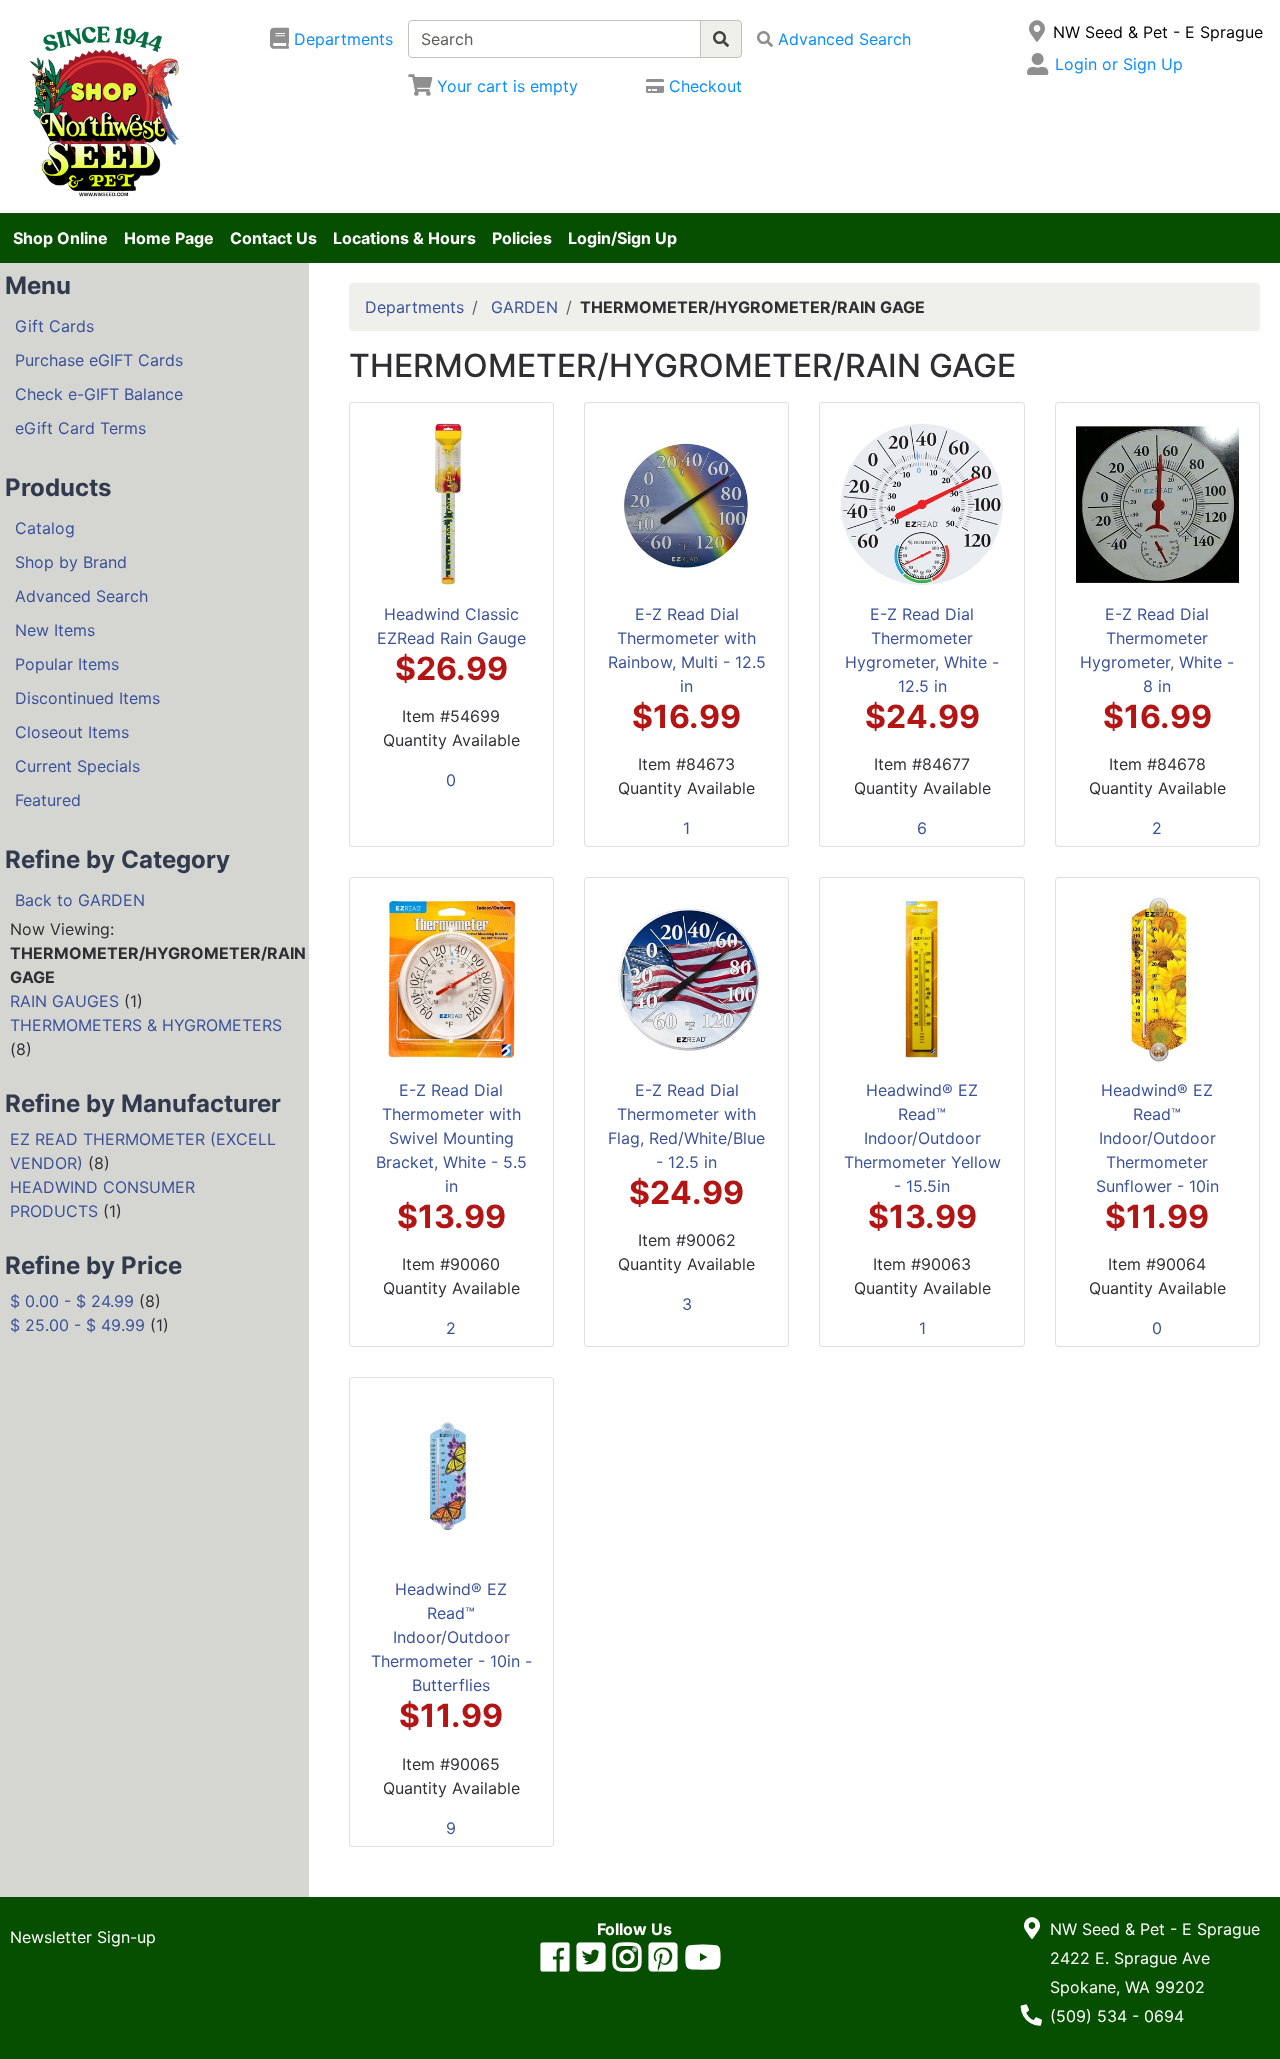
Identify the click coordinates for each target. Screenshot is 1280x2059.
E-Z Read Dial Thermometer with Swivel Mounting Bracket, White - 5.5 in (451, 1138)
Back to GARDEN (80, 900)
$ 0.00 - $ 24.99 (72, 1301)
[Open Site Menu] (1036, 32)
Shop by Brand (71, 562)
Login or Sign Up (1119, 64)
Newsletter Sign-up (83, 1937)
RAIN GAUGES (64, 1001)
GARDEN (524, 307)
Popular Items (67, 664)
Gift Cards (54, 326)
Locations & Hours (404, 238)
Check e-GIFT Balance (99, 394)
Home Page (169, 238)
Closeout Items (72, 732)
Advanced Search (81, 596)
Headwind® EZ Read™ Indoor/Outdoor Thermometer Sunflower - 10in (1157, 1138)
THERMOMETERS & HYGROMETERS (146, 1025)
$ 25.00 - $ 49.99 (77, 1325)
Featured (48, 800)
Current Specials (77, 766)
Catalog (45, 528)
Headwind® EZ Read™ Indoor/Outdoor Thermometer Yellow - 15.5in (922, 1138)
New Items (55, 630)
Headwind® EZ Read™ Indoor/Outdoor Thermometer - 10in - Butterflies (451, 1637)
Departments (414, 307)
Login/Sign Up (622, 238)
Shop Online (60, 238)
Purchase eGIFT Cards (99, 360)
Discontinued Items (87, 698)
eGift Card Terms (80, 428)
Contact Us (273, 238)
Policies (522, 238)
